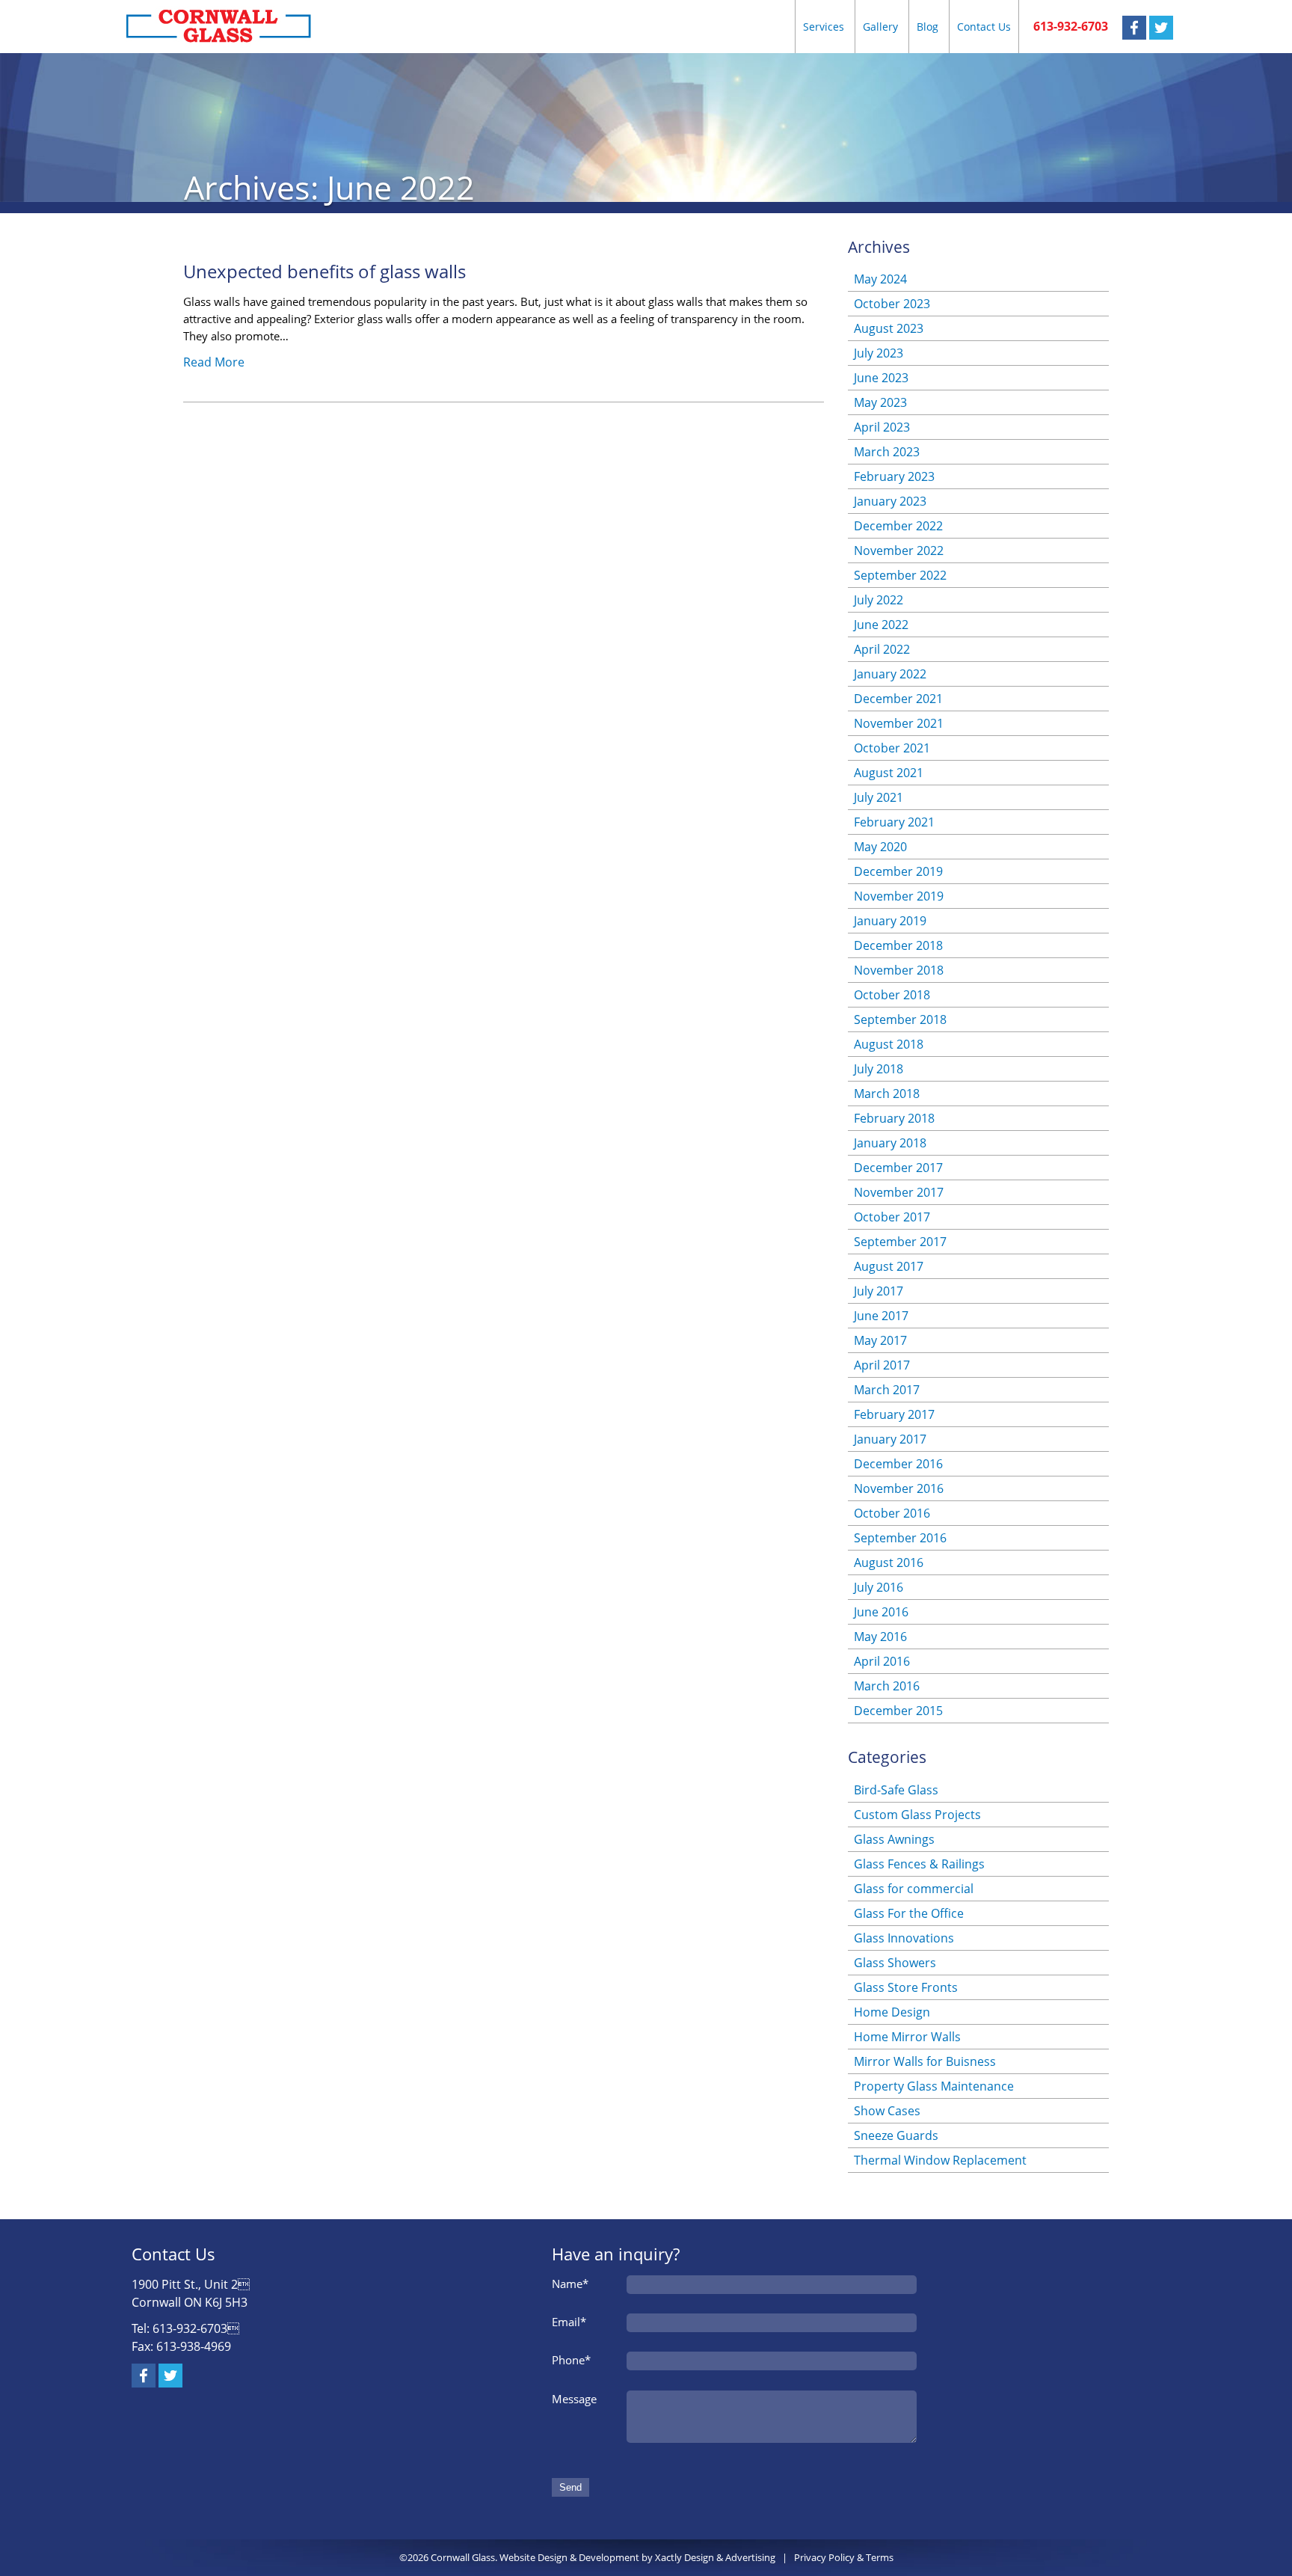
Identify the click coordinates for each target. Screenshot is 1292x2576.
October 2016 (892, 1513)
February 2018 (894, 1118)
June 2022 (881, 625)
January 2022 (890, 674)
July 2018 (879, 1069)
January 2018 (890, 1143)
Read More (214, 362)
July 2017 (879, 1291)
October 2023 (892, 304)
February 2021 (894, 822)
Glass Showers (895, 1963)
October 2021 (892, 748)
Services (824, 27)
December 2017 (898, 1168)
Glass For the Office (909, 1913)
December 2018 (898, 945)
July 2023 (879, 353)
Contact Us (984, 27)
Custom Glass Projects (917, 1815)
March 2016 (887, 1686)
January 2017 (890, 1439)
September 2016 (900, 1538)
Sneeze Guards (896, 2135)
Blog (928, 27)
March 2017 (887, 1390)
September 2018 (900, 1019)
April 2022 (882, 649)
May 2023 (880, 402)
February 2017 (894, 1414)
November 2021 (899, 723)
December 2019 (898, 871)
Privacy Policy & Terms (844, 2557)
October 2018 (892, 995)
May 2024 (880, 279)
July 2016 (879, 1587)
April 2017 (882, 1365)
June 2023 (881, 378)
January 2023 (890, 501)
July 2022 (879, 600)
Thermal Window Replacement (940, 2160)
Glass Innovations (904, 1938)
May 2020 (880, 847)
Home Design (892, 2012)
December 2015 (898, 1711)
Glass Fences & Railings (919, 1864)
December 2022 (898, 526)
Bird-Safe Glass (896, 1790)
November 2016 (899, 1488)
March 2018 (887, 1094)
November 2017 (899, 1192)
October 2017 (892, 1217)
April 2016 (882, 1661)
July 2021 (879, 797)
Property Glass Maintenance (934, 2086)
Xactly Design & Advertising (715, 2557)
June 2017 (881, 1316)
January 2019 (890, 921)
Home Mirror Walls (907, 2037)
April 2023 (882, 427)
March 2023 (887, 452)
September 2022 (900, 575)
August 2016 (889, 1563)
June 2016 (881, 1612)
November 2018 (899, 970)
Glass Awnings (894, 1839)
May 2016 (880, 1637)
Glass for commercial (914, 1889)
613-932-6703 (1071, 26)
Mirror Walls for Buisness (925, 2061)
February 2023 (894, 476)
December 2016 (898, 1464)
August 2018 (889, 1044)
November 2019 (899, 896)
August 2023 (889, 328)
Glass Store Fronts (906, 1987)
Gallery (880, 27)
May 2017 (880, 1340)
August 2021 (889, 773)
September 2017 (900, 1242)
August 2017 (889, 1266)
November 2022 (899, 551)
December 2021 (898, 699)
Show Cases (887, 2111)
